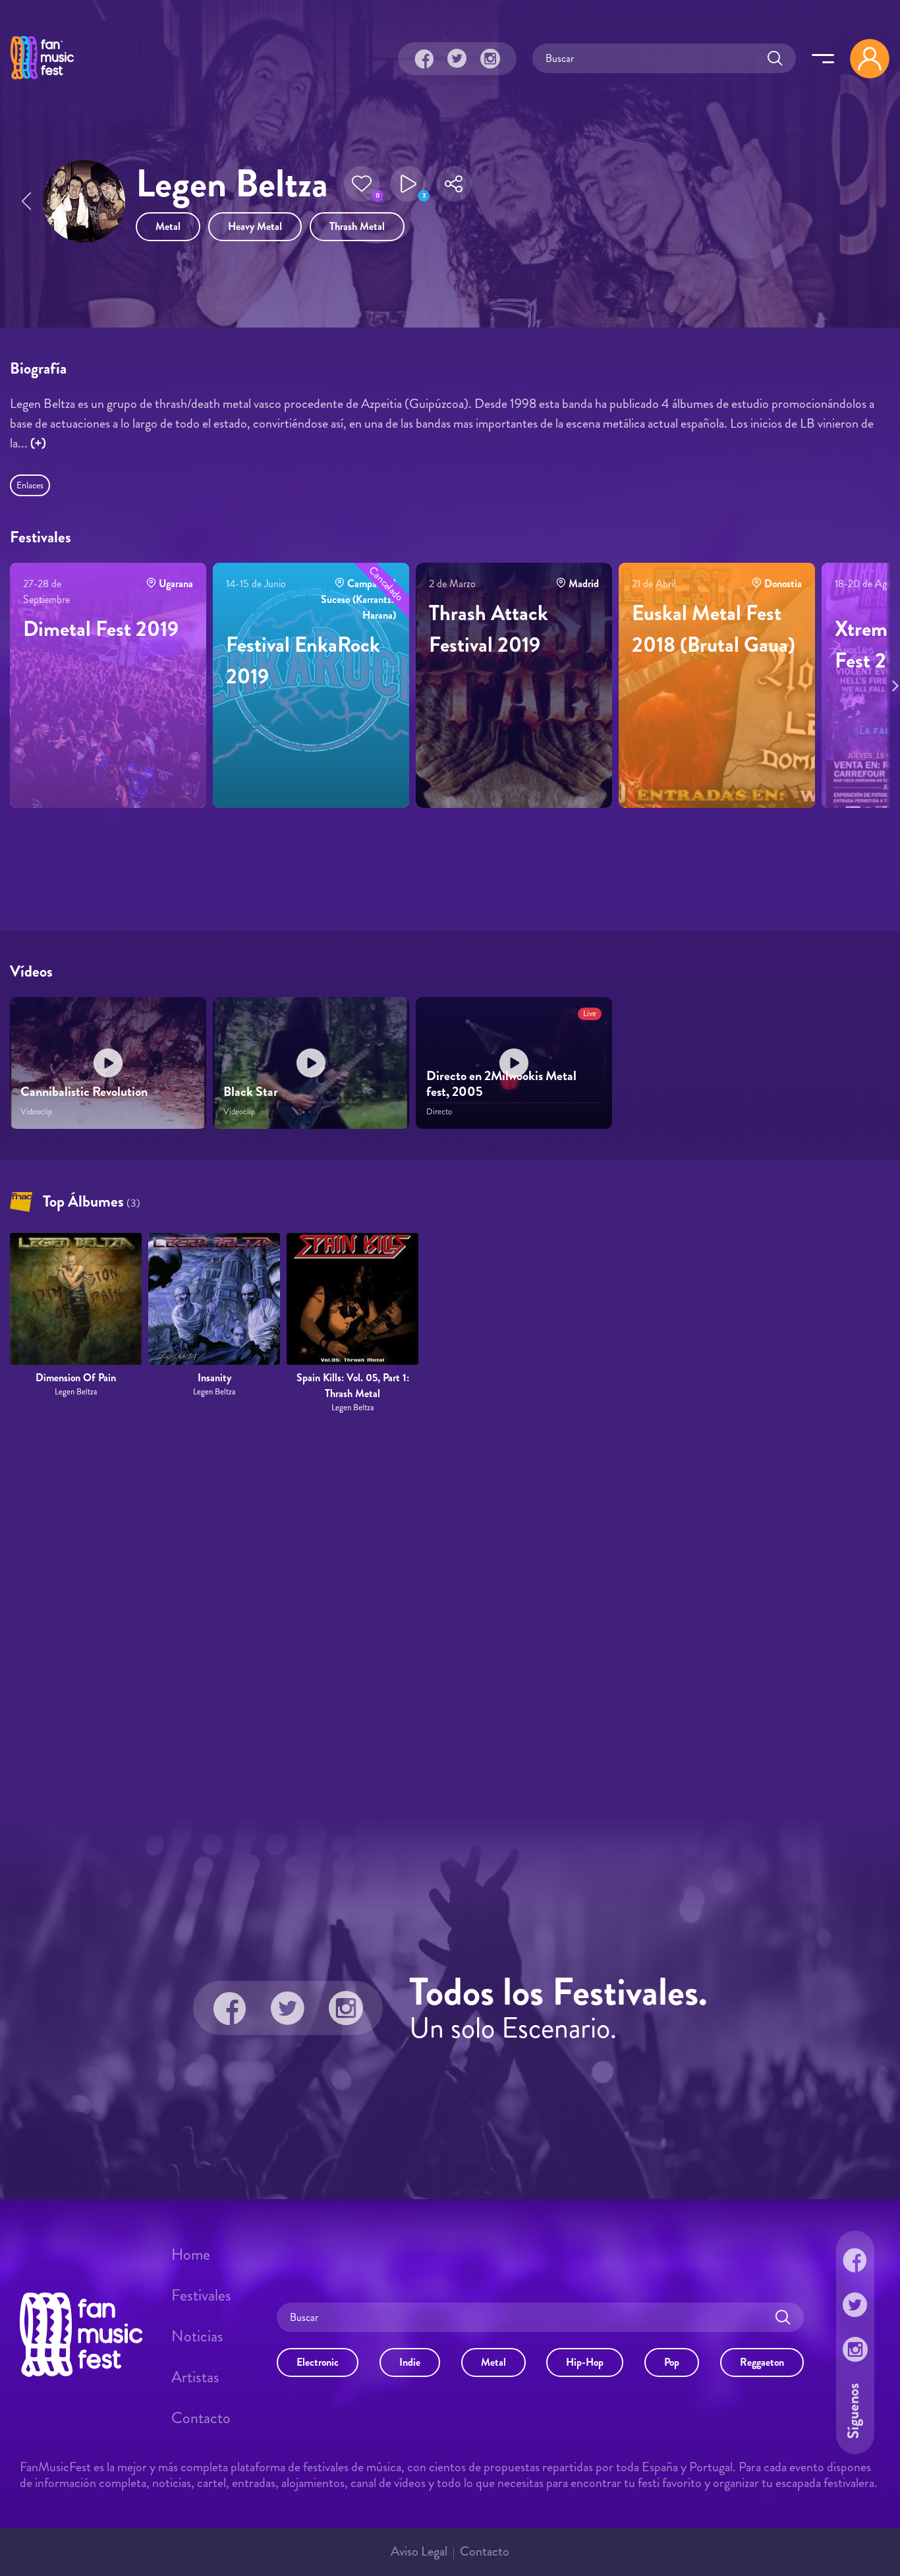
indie (410, 2362)
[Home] (42, 81)
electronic (318, 2362)
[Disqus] (450, 1616)
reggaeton (762, 2362)
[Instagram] (490, 59)
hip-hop (585, 2362)
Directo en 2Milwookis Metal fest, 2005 (501, 1084)
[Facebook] (424, 59)
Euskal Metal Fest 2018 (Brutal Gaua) (714, 629)
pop (672, 2362)
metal (168, 226)
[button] (362, 184)
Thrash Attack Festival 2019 (489, 629)
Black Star (251, 1092)
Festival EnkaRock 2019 (303, 660)
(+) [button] (38, 443)
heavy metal (255, 226)
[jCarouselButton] (893, 683)
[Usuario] (870, 59)
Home (191, 2254)
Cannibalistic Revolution (84, 1092)
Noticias (197, 2336)
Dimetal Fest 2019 (101, 629)
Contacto (201, 2418)
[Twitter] (457, 59)
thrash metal (357, 226)
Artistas (195, 2377)
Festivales (201, 2295)
